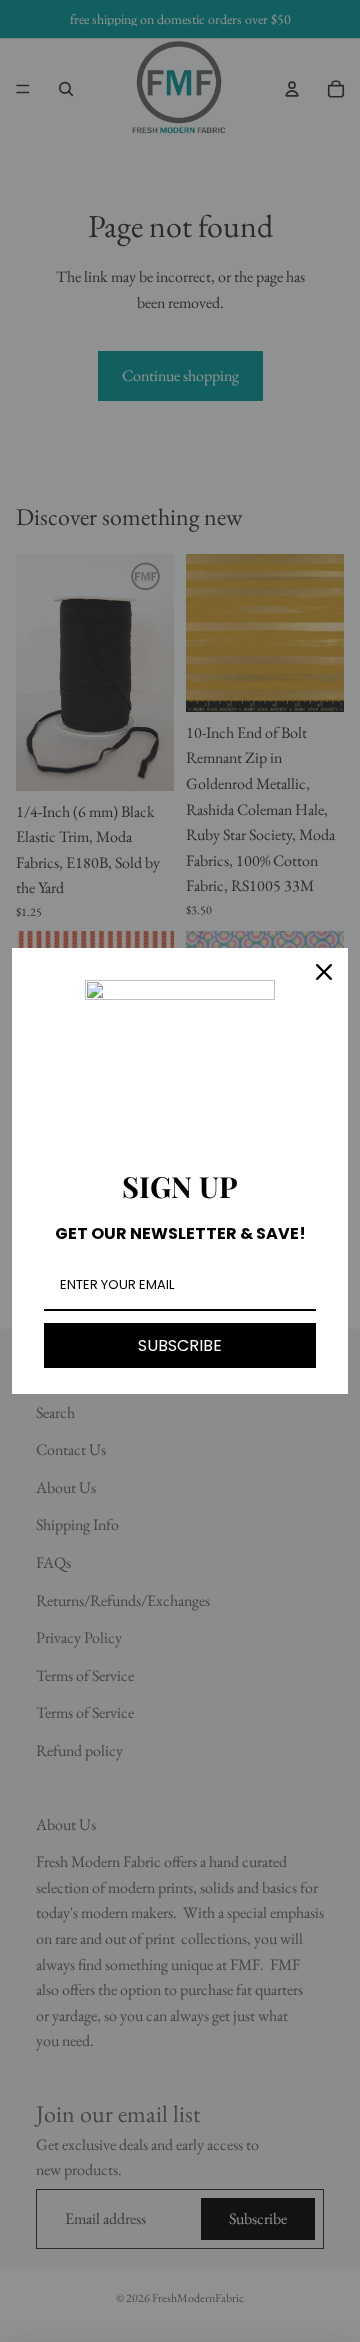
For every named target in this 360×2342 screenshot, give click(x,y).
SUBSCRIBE (180, 1345)
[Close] (324, 972)
